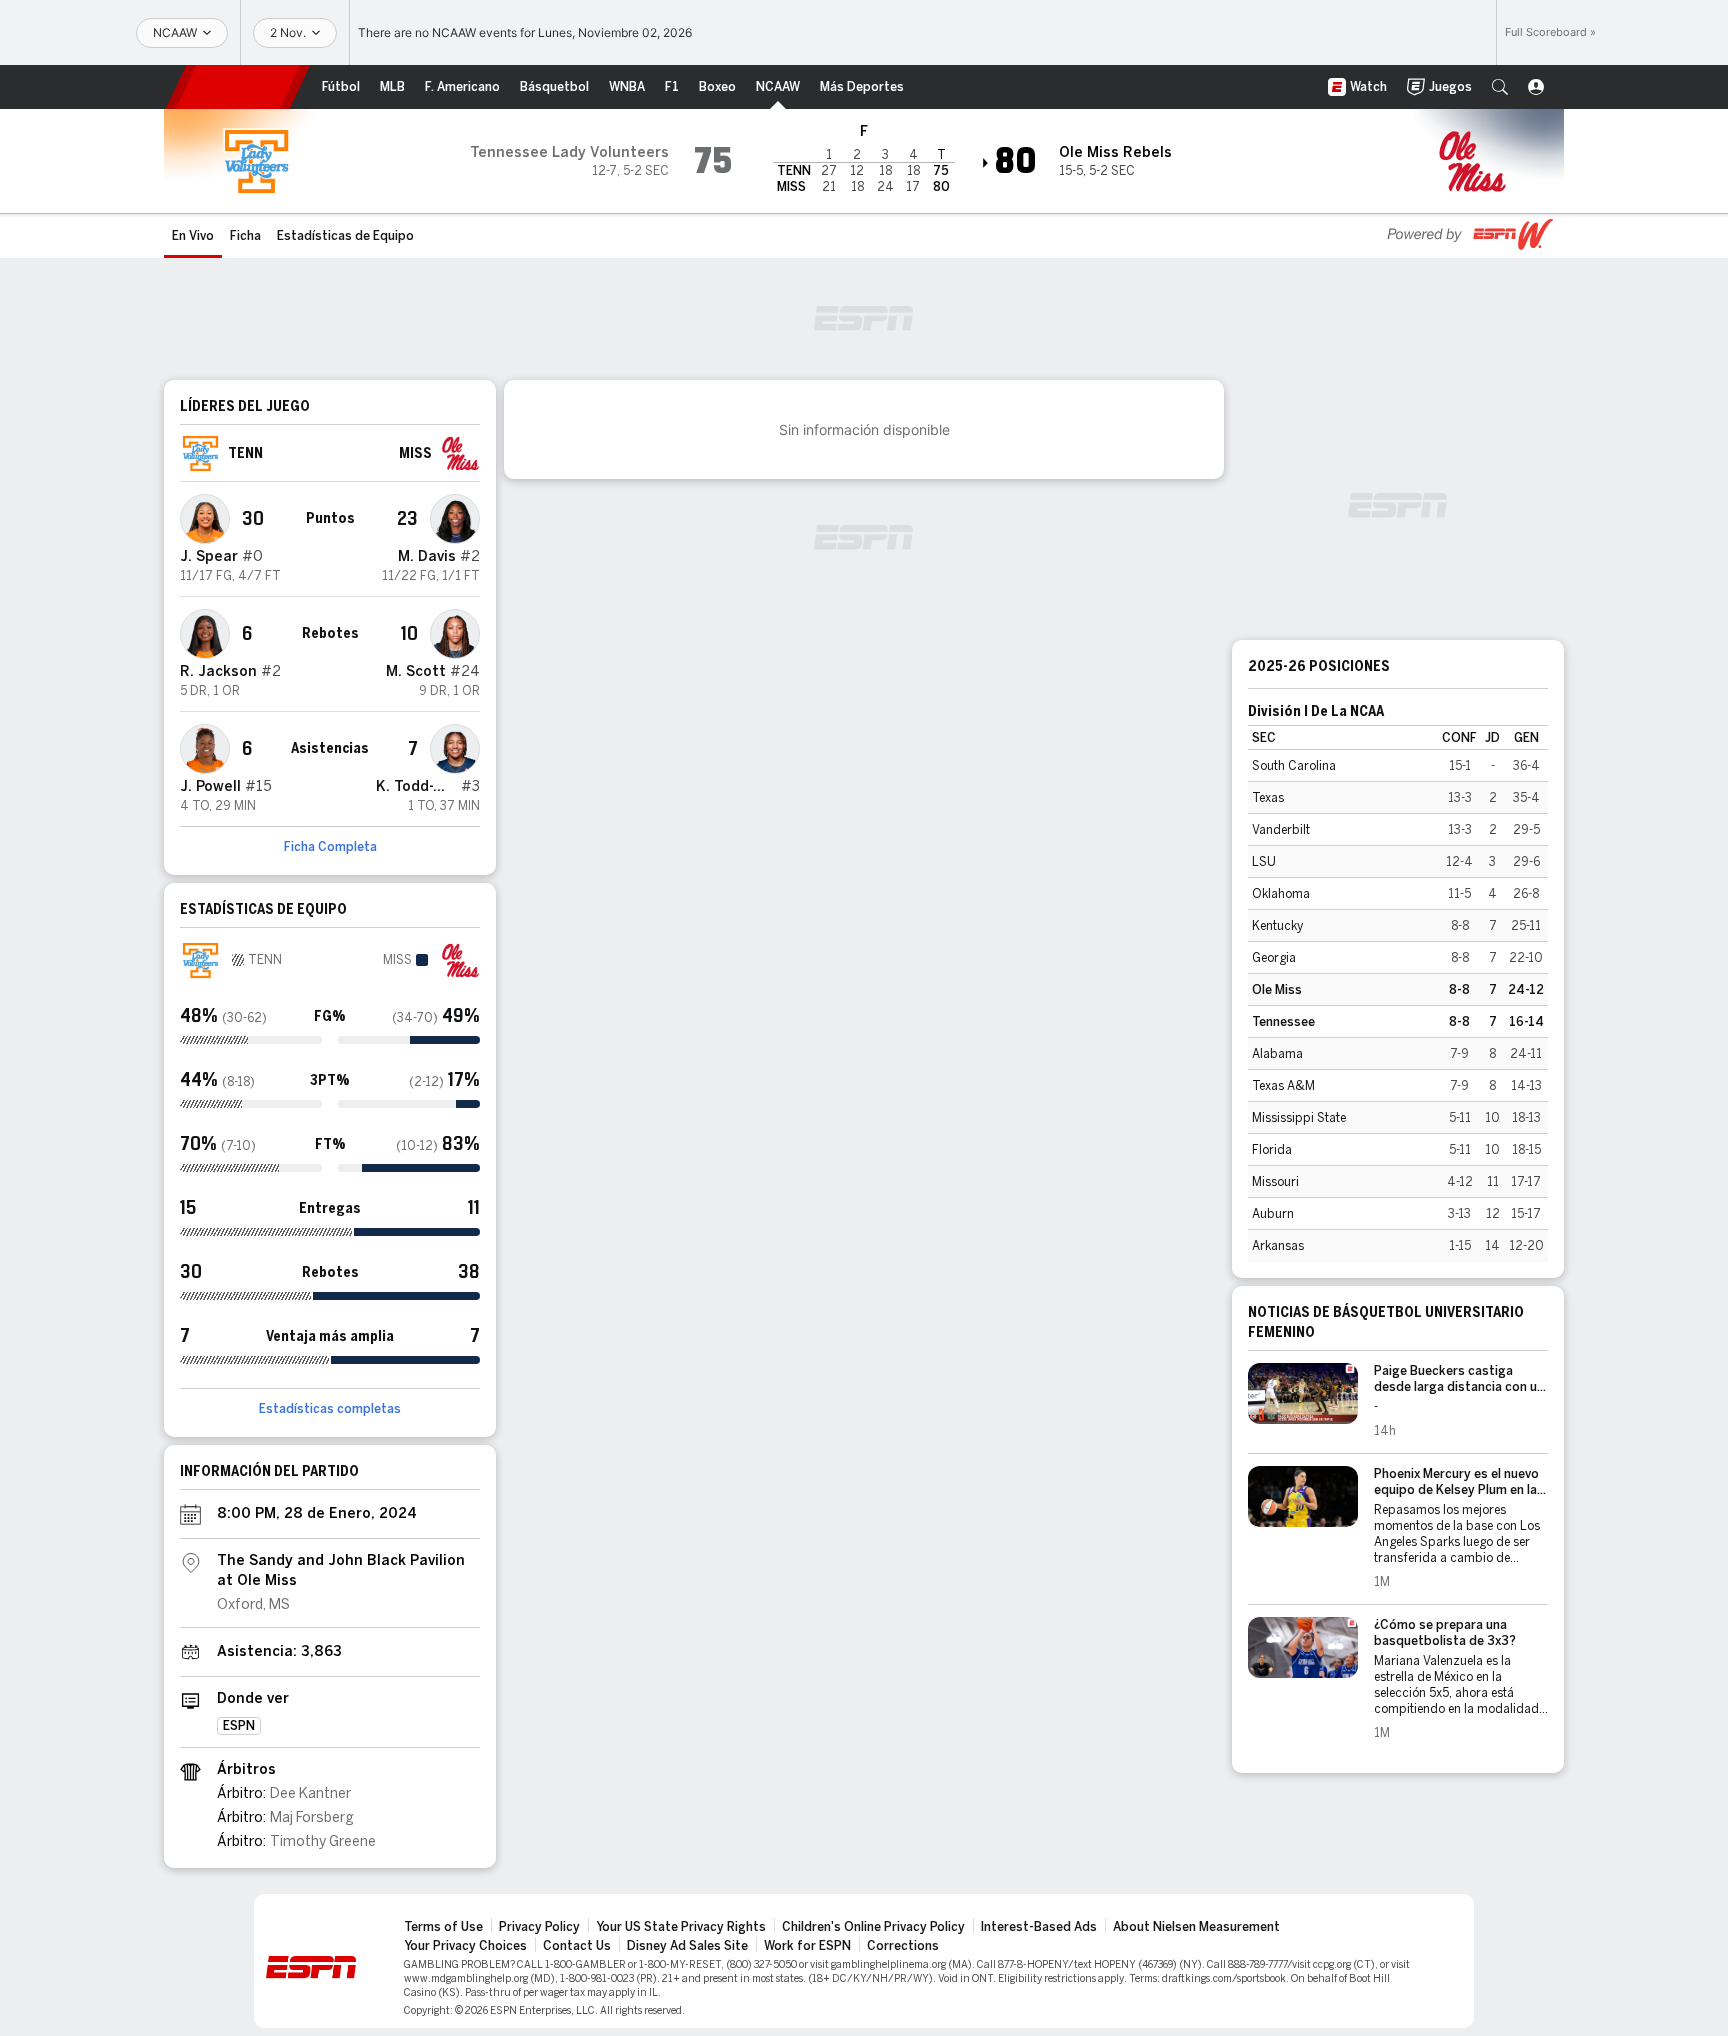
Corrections (903, 1946)
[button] (1500, 87)
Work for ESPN (807, 1946)
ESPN (238, 87)
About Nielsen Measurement (1196, 1927)
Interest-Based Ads (1039, 1927)
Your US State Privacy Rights (681, 1927)
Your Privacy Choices (465, 1946)
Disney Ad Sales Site (687, 1946)
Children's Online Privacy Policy (873, 1927)
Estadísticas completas (330, 1409)
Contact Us (577, 1946)
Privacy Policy (539, 1927)
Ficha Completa (330, 847)
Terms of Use (443, 1927)
